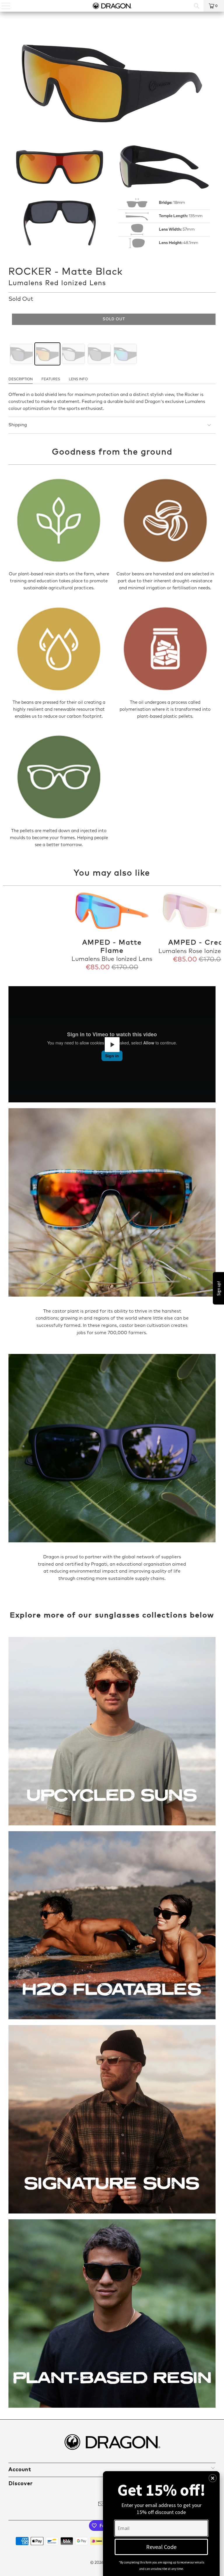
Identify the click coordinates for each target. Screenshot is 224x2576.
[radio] (21, 354)
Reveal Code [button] (161, 2547)
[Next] (216, 932)
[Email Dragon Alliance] (101, 2505)
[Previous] (8, 932)
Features (51, 379)
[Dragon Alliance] (112, 6)
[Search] (197, 6)
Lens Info (78, 379)
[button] (213, 2478)
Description (21, 379)
